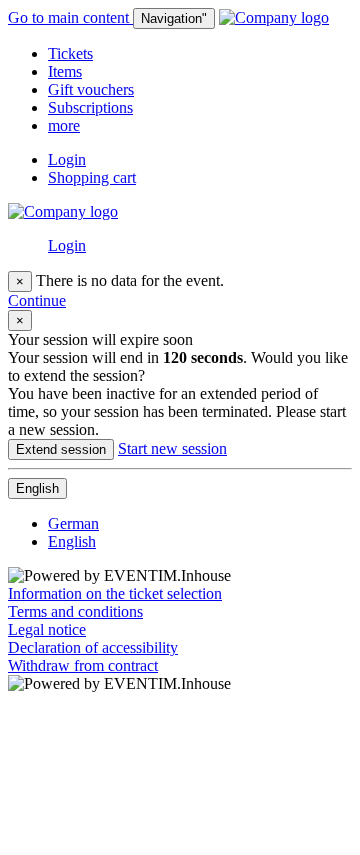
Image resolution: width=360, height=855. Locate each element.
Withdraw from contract (83, 665)
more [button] (64, 125)
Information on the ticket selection (115, 593)
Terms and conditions (75, 611)
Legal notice (47, 629)
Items (65, 71)
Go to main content (70, 17)
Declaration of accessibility (93, 647)
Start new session (172, 448)
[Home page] (274, 17)
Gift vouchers (91, 89)
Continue (37, 300)
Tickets (70, 53)
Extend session (61, 449)
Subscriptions (90, 107)
